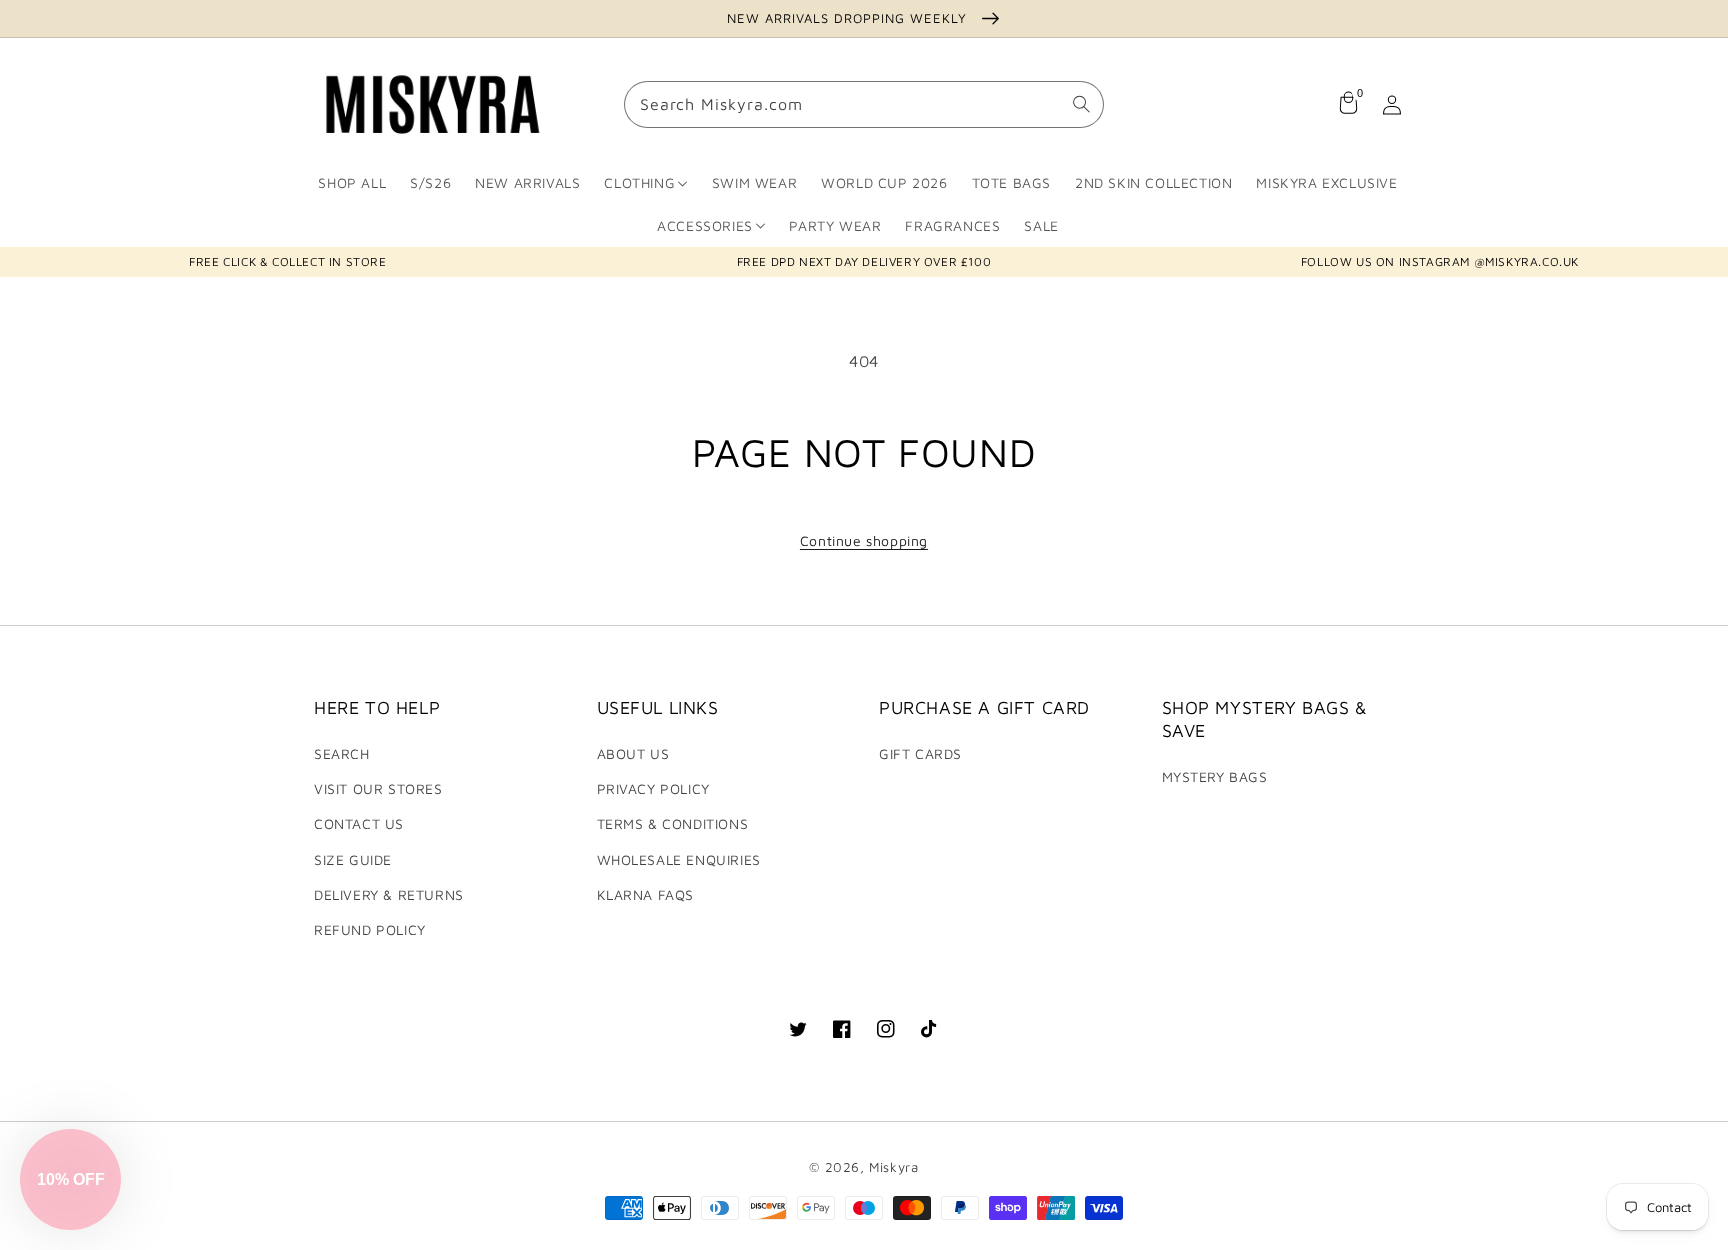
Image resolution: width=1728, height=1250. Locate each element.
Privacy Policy (653, 788)
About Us (633, 753)
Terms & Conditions (673, 823)
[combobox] (864, 105)
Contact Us (359, 823)
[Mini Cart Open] (1348, 105)
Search (342, 753)
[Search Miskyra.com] (1081, 105)
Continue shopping (864, 540)
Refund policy (370, 929)
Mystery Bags (1215, 776)
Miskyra (893, 1167)
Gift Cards (920, 753)
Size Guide (353, 859)
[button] (70, 1179)
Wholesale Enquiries (679, 859)
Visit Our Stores (378, 788)
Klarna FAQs (646, 894)
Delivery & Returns (389, 894)
